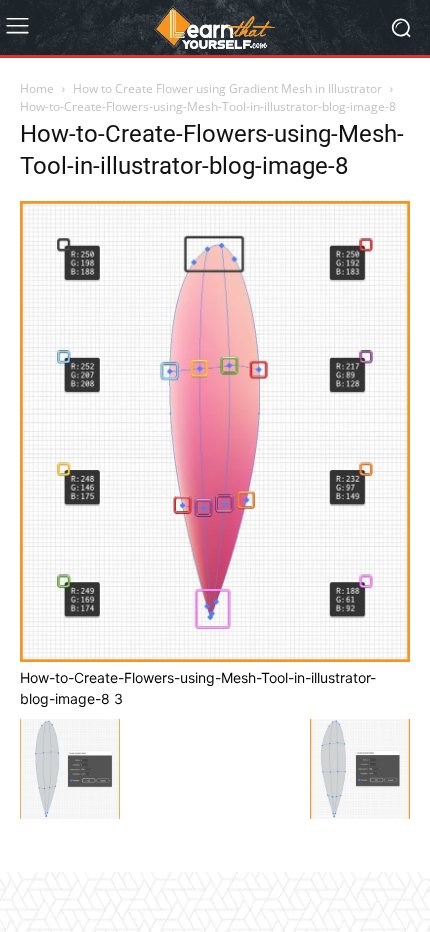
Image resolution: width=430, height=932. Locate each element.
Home (37, 88)
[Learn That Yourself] (215, 28)
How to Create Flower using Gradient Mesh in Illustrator (227, 88)
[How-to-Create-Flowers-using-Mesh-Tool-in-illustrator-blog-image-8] (215, 656)
